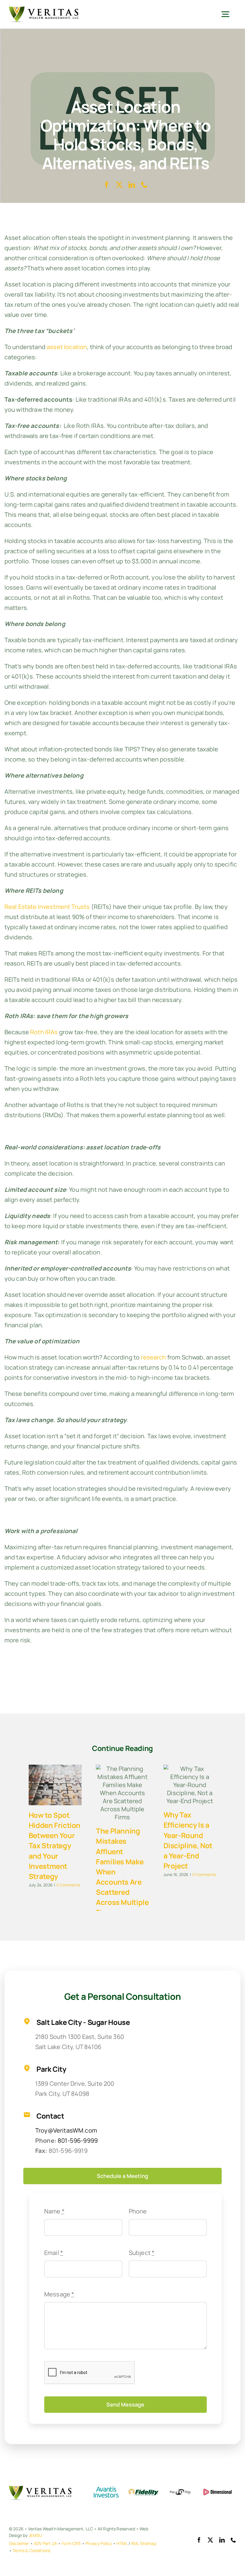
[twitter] (119, 185)
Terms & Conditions (31, 2550)
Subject (142, 2253)
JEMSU (36, 2535)
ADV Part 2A (45, 2543)
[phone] (144, 185)
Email (54, 2253)
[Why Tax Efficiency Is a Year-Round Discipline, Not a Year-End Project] (190, 1785)
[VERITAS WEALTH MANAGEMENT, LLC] (44, 9)
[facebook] (107, 185)
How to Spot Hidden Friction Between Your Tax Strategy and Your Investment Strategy (55, 1845)
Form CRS (71, 2543)
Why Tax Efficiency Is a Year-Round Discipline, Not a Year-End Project (188, 1840)
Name (54, 2211)
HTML (122, 2543)
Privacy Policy (99, 2543)
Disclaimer (19, 2543)
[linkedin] (132, 185)
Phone (138, 2211)
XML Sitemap (144, 2543)
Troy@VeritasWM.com (66, 2130)
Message (59, 2294)
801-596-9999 (78, 2140)
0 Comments (68, 1885)
